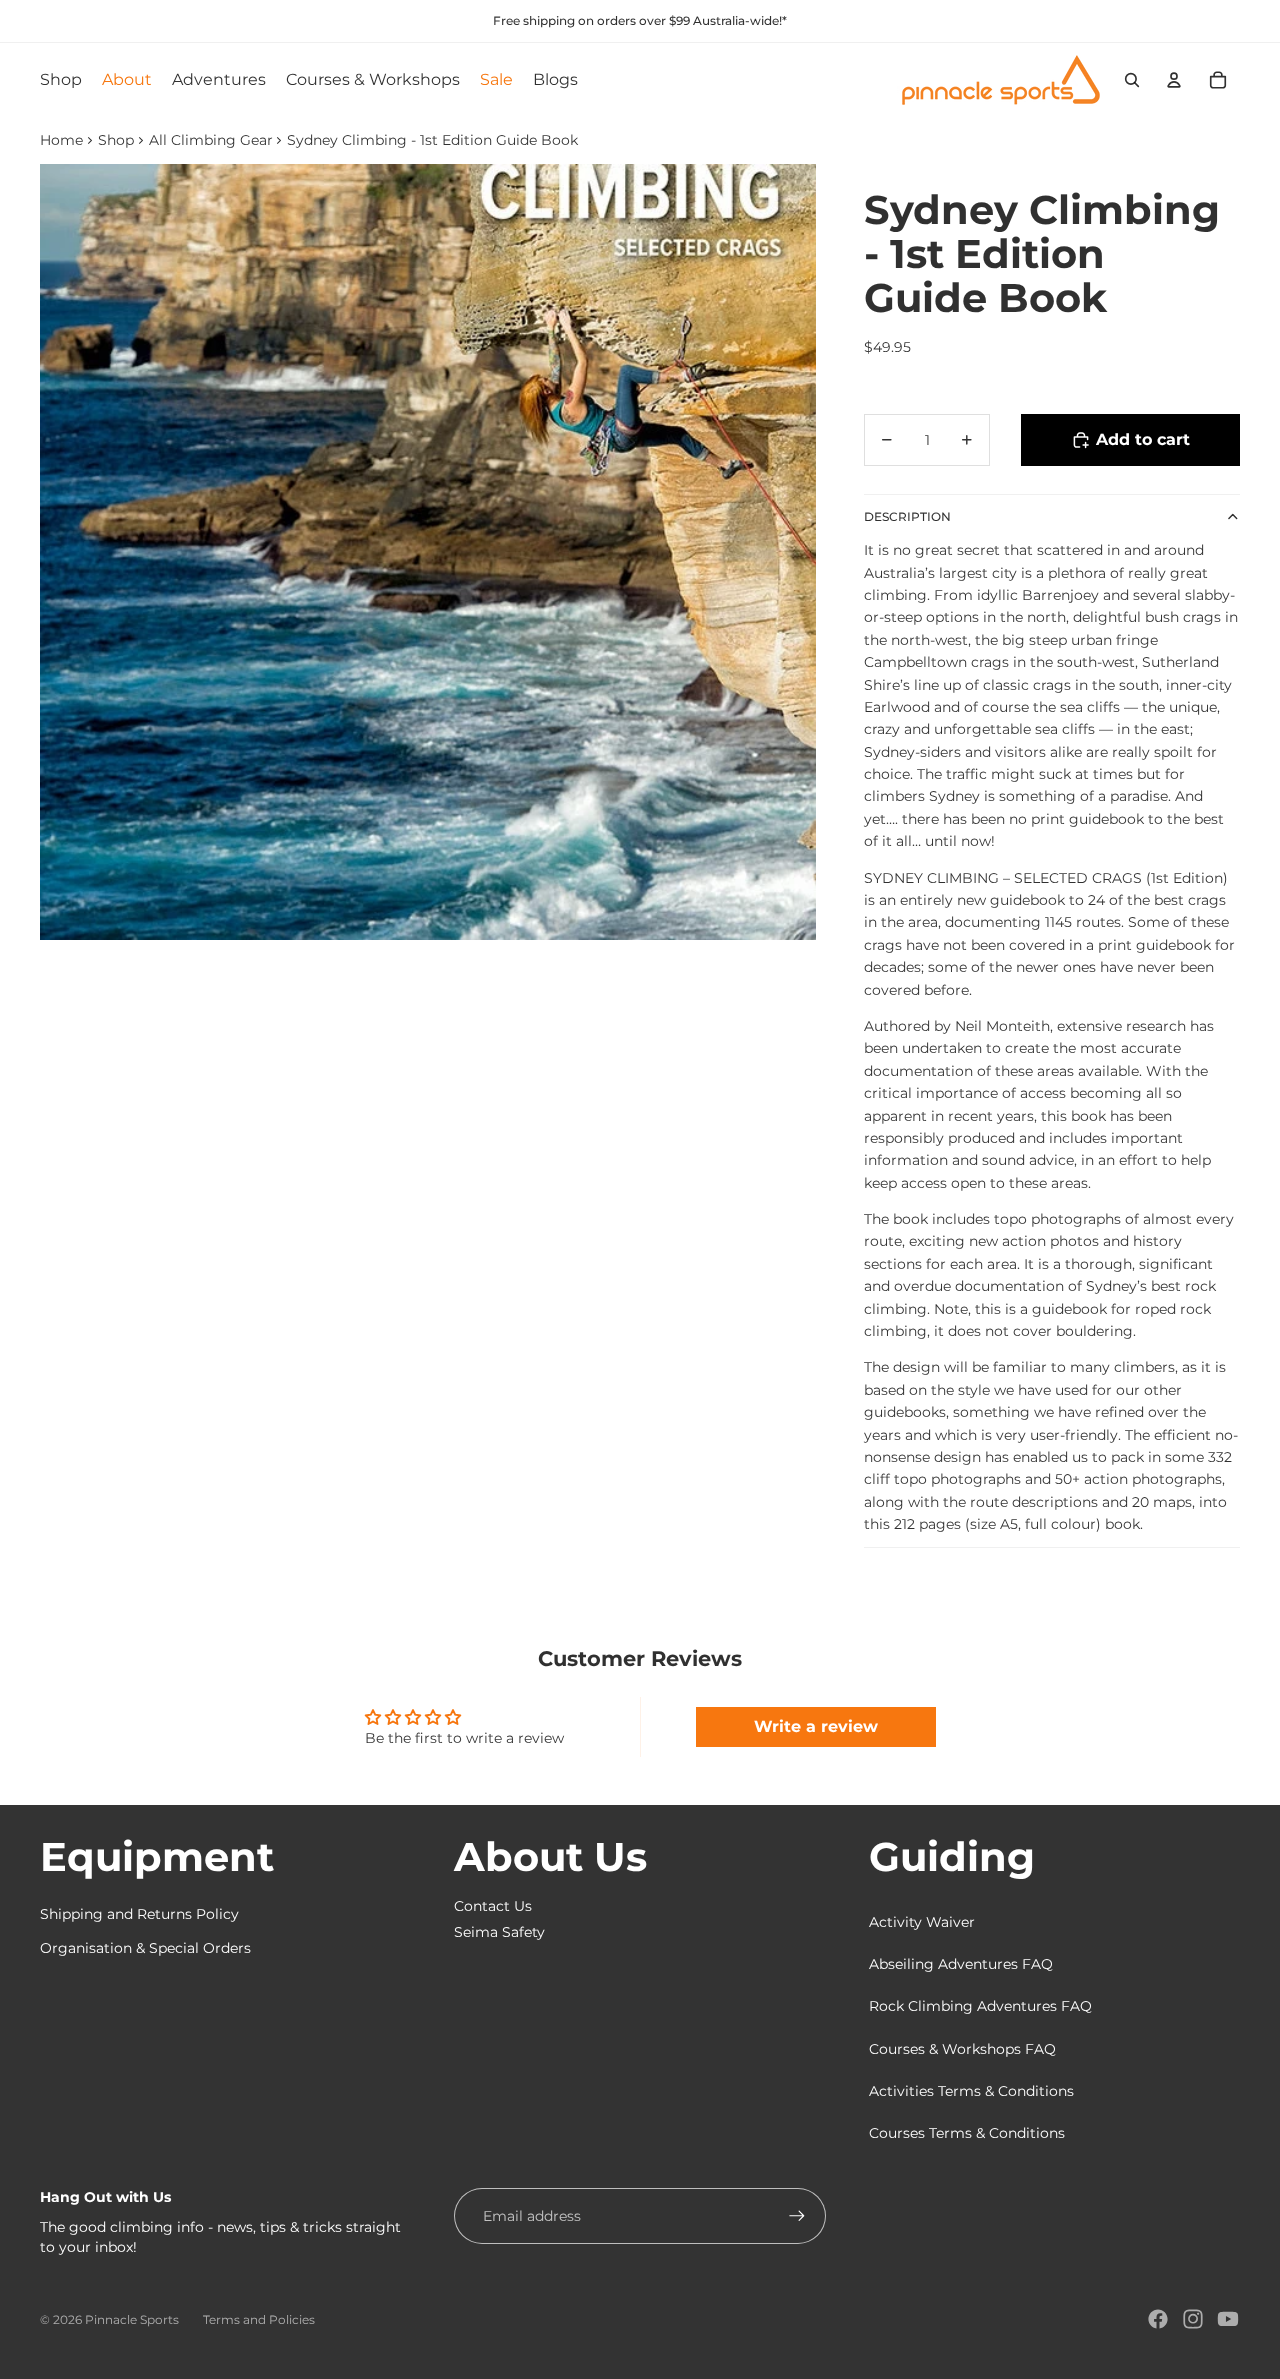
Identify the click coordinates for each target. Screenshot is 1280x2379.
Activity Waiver (922, 1922)
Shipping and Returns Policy (139, 1914)
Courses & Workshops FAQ (962, 2049)
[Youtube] (1228, 2319)
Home (61, 140)
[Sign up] (797, 2216)
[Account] (1174, 80)
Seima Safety (499, 1932)
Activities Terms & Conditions (971, 2091)
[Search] (1132, 80)
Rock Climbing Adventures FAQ (980, 2006)
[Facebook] (1158, 2319)
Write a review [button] (816, 1726)
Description (907, 516)
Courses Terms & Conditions (967, 2133)
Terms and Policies (259, 2319)
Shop (116, 140)
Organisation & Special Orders (145, 1948)
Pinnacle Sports (132, 2319)
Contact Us (493, 1906)
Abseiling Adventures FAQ (961, 1964)
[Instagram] (1193, 2319)
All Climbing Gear (211, 140)
